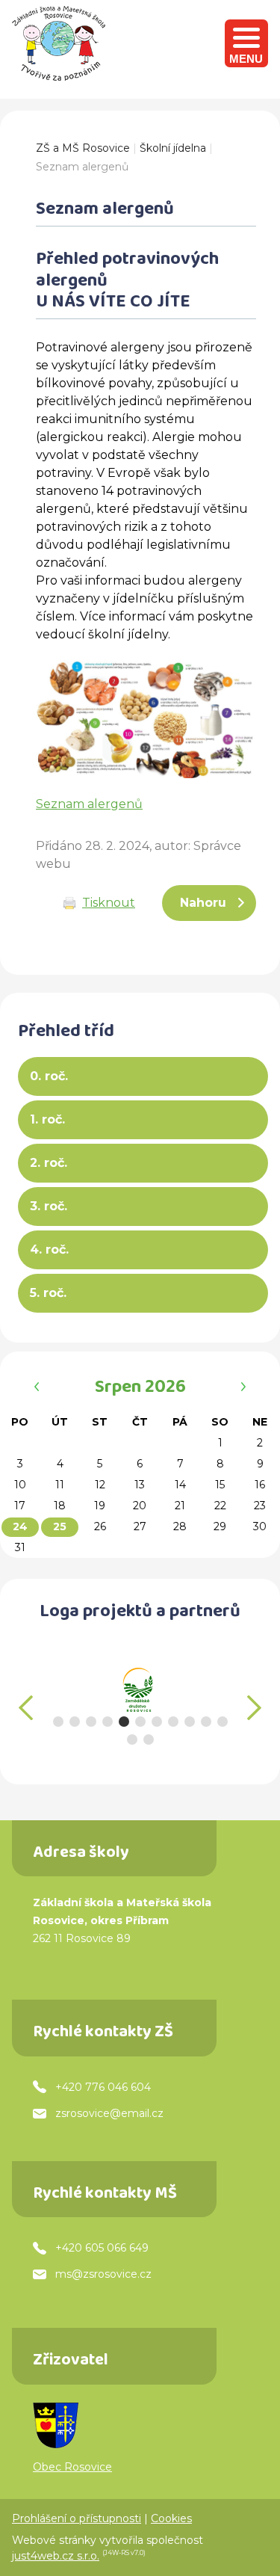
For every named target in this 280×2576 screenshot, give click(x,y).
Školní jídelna (173, 148)
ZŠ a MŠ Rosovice (83, 148)
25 (60, 1526)
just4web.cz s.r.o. (56, 2556)
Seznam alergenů (82, 167)
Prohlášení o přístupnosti (77, 2518)
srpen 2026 (140, 1389)
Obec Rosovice (72, 2467)
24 (20, 1526)
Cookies (171, 2518)
